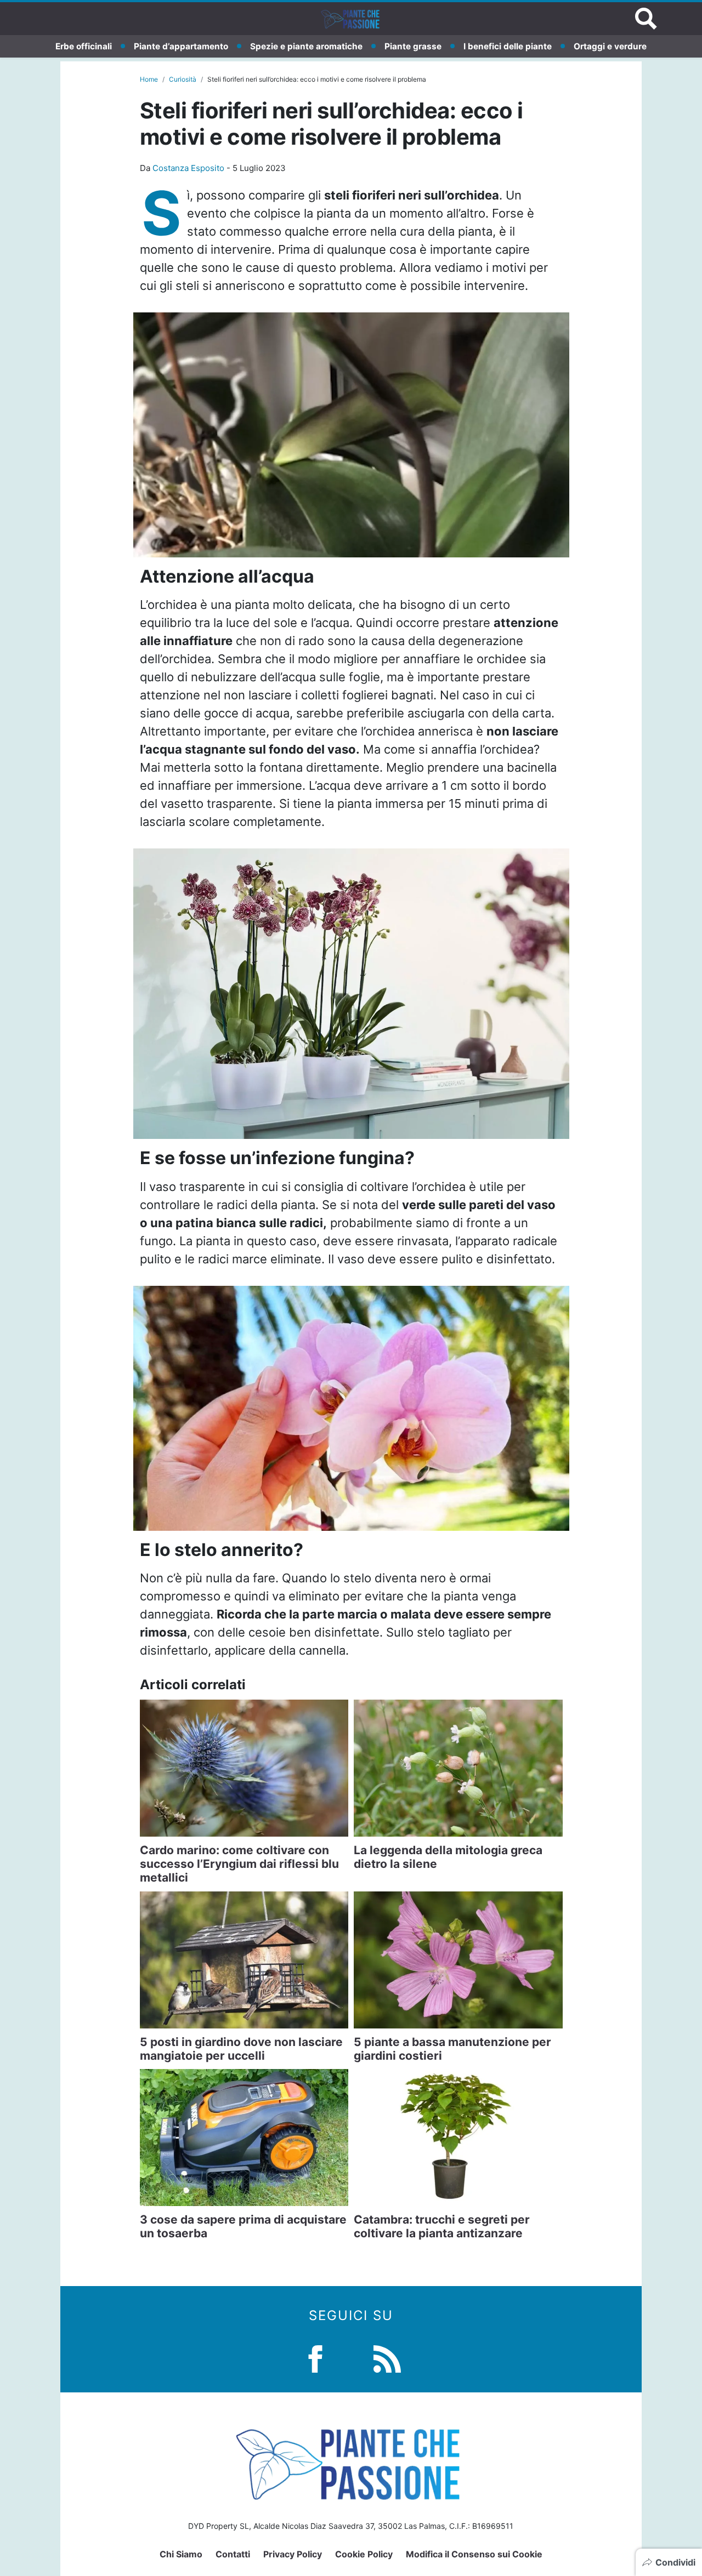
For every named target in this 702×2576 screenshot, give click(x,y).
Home (149, 79)
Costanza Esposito (188, 168)
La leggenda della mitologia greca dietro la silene (448, 1857)
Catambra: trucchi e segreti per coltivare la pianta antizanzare (442, 2226)
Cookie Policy (364, 2554)
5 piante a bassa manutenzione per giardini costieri (452, 2049)
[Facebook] (315, 2358)
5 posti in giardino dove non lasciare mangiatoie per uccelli (241, 2049)
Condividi (675, 2562)
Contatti (233, 2554)
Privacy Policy (293, 2554)
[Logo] (351, 19)
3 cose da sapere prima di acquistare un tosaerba (243, 2226)
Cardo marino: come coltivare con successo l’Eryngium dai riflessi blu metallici (239, 1864)
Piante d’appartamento (181, 46)
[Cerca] (646, 19)
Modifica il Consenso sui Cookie (474, 2554)
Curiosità (183, 79)
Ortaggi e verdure (610, 46)
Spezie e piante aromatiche (306, 46)
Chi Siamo (181, 2554)
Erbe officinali (84, 46)
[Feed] (387, 2358)
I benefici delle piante (508, 46)
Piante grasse (413, 46)
